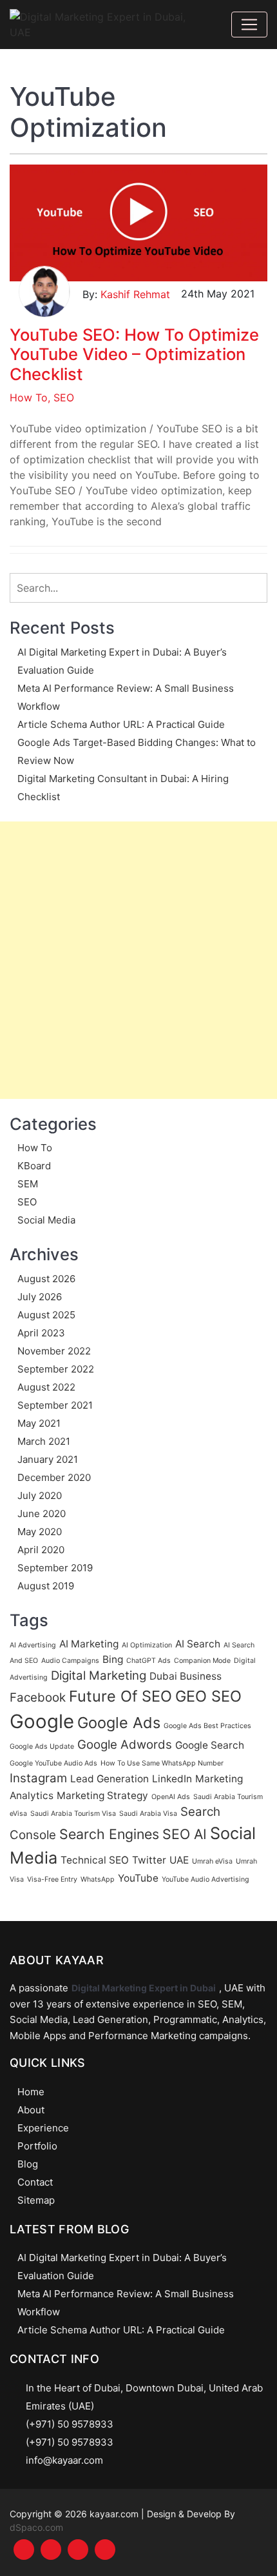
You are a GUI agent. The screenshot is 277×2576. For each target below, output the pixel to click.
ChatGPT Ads (148, 1661)
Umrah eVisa (212, 1861)
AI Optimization (147, 1645)
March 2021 (44, 1441)
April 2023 (41, 1333)
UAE (179, 1860)
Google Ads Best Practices (207, 1726)
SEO (27, 1202)
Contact (35, 2182)
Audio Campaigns (70, 1661)
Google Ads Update (42, 1746)
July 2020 (40, 1495)
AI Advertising (33, 1645)
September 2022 (56, 1369)
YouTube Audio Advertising (205, 1879)
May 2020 (40, 1532)
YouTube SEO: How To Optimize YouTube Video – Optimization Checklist (134, 354)
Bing (113, 1659)
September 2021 (55, 1405)
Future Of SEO (120, 1696)
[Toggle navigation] (249, 25)
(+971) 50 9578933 (70, 2424)
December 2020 (54, 1477)
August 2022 (46, 1387)
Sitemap (36, 2200)
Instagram (38, 1778)
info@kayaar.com (64, 2460)
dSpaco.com (36, 2527)
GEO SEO (208, 1696)
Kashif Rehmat (135, 294)
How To (29, 397)
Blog (28, 2164)
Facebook (38, 1697)
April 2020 (41, 1550)
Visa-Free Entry (52, 1879)
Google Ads (119, 1723)
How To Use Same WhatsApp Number (162, 1763)
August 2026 (46, 1279)
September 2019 (55, 1568)
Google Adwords (125, 1745)
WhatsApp (98, 1879)
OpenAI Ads (171, 1797)
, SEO (61, 397)
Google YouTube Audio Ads (53, 1763)
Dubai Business (186, 1676)
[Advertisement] (138, 960)
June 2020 (42, 1514)
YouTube (138, 1878)
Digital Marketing (99, 1675)
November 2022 (54, 1351)
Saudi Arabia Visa (148, 1814)
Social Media (46, 1220)
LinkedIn (172, 1779)
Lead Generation (110, 1779)
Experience (43, 2128)
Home (31, 2092)
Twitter (149, 1860)
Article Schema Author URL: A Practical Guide (121, 724)
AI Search (198, 1644)
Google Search (210, 1745)
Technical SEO (95, 1860)
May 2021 (39, 1423)
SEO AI (185, 1834)
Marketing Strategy (102, 1796)
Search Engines (109, 1834)
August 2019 (46, 1586)
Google (42, 1721)
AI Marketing (89, 1644)
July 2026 (40, 1297)
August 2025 (46, 1315)
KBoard (34, 1166)
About (31, 2110)
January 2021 (48, 1459)
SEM (28, 1184)
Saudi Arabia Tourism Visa (73, 1814)
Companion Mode (202, 1661)
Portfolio (37, 2146)
